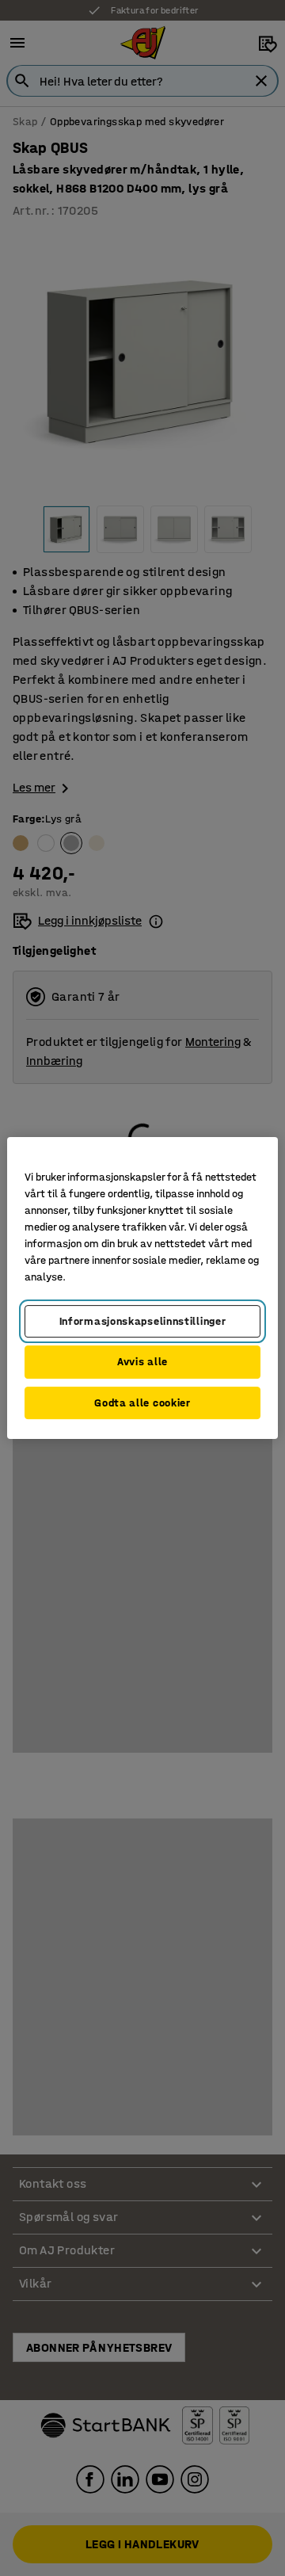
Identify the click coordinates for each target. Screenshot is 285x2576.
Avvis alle (142, 1362)
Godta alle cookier (142, 1403)
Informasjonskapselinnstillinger (143, 1321)
